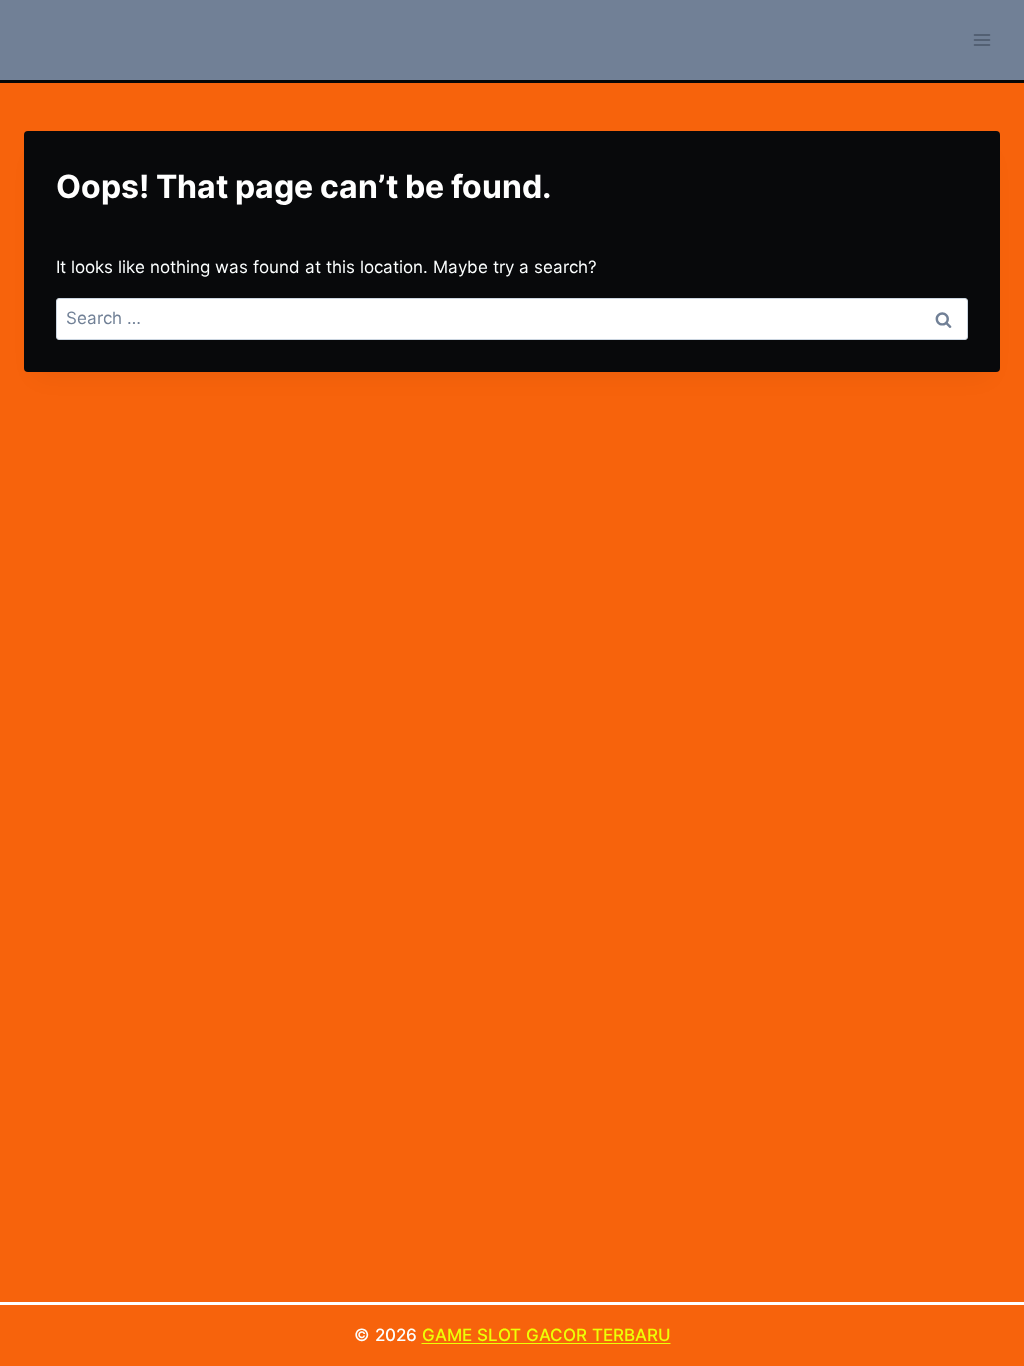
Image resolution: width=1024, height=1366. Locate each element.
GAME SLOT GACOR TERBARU (546, 1335)
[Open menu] (981, 39)
